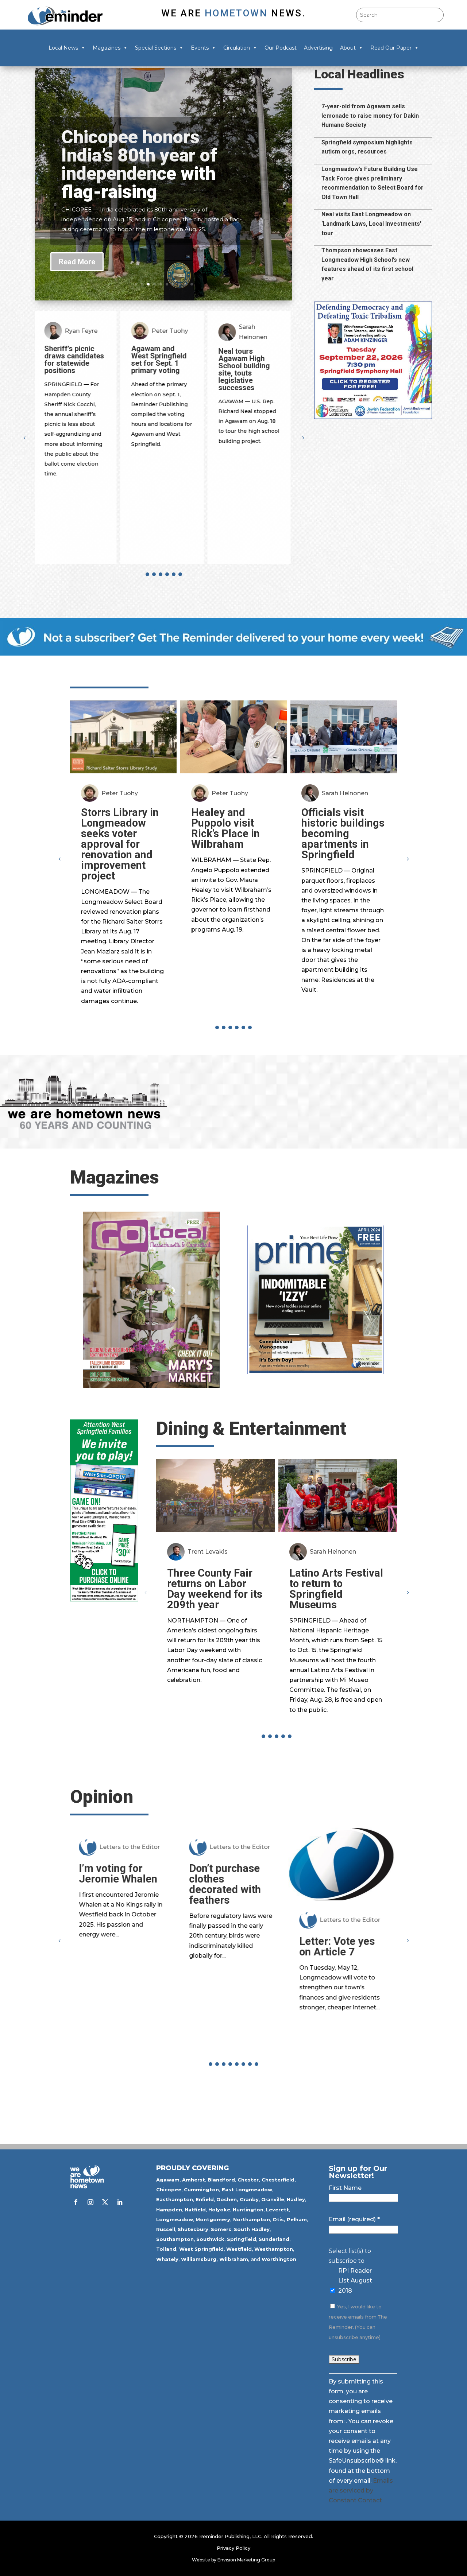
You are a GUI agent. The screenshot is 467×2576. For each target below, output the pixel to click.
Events (200, 48)
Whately (167, 2259)
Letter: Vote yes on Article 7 (229, 1946)
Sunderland (274, 2239)
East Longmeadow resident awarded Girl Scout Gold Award (249, 363)
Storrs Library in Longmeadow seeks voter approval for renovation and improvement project (120, 844)
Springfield (242, 2239)
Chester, (249, 2180)
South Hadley (252, 2229)
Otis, (279, 2219)
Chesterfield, (279, 2180)
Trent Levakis (208, 1552)
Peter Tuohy (85, 331)
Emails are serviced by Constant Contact (361, 2490)
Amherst (194, 2180)
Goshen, (227, 2199)
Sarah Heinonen (167, 332)
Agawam (168, 2180)
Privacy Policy (233, 2548)
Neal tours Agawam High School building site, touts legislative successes (159, 369)
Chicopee (169, 2190)
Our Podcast (281, 48)
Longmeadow (175, 2219)
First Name (345, 2188)
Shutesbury (193, 2229)
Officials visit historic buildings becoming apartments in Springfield (343, 834)
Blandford (221, 2180)
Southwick (210, 2239)
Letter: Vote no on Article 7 (344, 1946)
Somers (221, 2229)
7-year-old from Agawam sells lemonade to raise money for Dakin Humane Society (370, 116)
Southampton (175, 2239)
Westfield (239, 2249)
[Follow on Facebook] (76, 2202)
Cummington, (202, 2190)
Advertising (318, 48)
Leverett (277, 2210)
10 (192, 284)
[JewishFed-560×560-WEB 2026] (373, 417)
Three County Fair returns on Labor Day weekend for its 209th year (215, 1589)
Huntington (248, 2210)
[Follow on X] (105, 2202)
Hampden (169, 2210)
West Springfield (201, 2249)
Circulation (237, 48)
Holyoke (219, 2210)
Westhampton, (274, 2249)
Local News (63, 48)
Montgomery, (214, 2219)
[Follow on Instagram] (90, 2202)
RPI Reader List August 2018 (355, 2280)
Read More (77, 262)
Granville (273, 2199)
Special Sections (156, 48)
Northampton (252, 2219)
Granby (249, 2199)
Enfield (205, 2199)
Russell (166, 2229)
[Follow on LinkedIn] (120, 2202)
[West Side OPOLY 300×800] (104, 1599)
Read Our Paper (391, 48)
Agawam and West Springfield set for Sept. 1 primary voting (74, 360)
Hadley (296, 2199)
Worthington (279, 2259)
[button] (303, 438)
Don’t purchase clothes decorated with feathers (117, 1884)
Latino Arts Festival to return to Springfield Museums (336, 1589)
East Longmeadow (247, 2190)
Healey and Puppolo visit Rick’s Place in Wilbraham (225, 828)
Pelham (297, 2219)
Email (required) (354, 2219)
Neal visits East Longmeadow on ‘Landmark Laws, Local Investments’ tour (371, 224)
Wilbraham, (234, 2259)
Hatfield (195, 2210)
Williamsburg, (199, 2259)
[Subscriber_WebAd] (233, 654)
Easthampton (175, 2199)
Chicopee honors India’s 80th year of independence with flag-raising (139, 164)
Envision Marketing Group (246, 2560)
